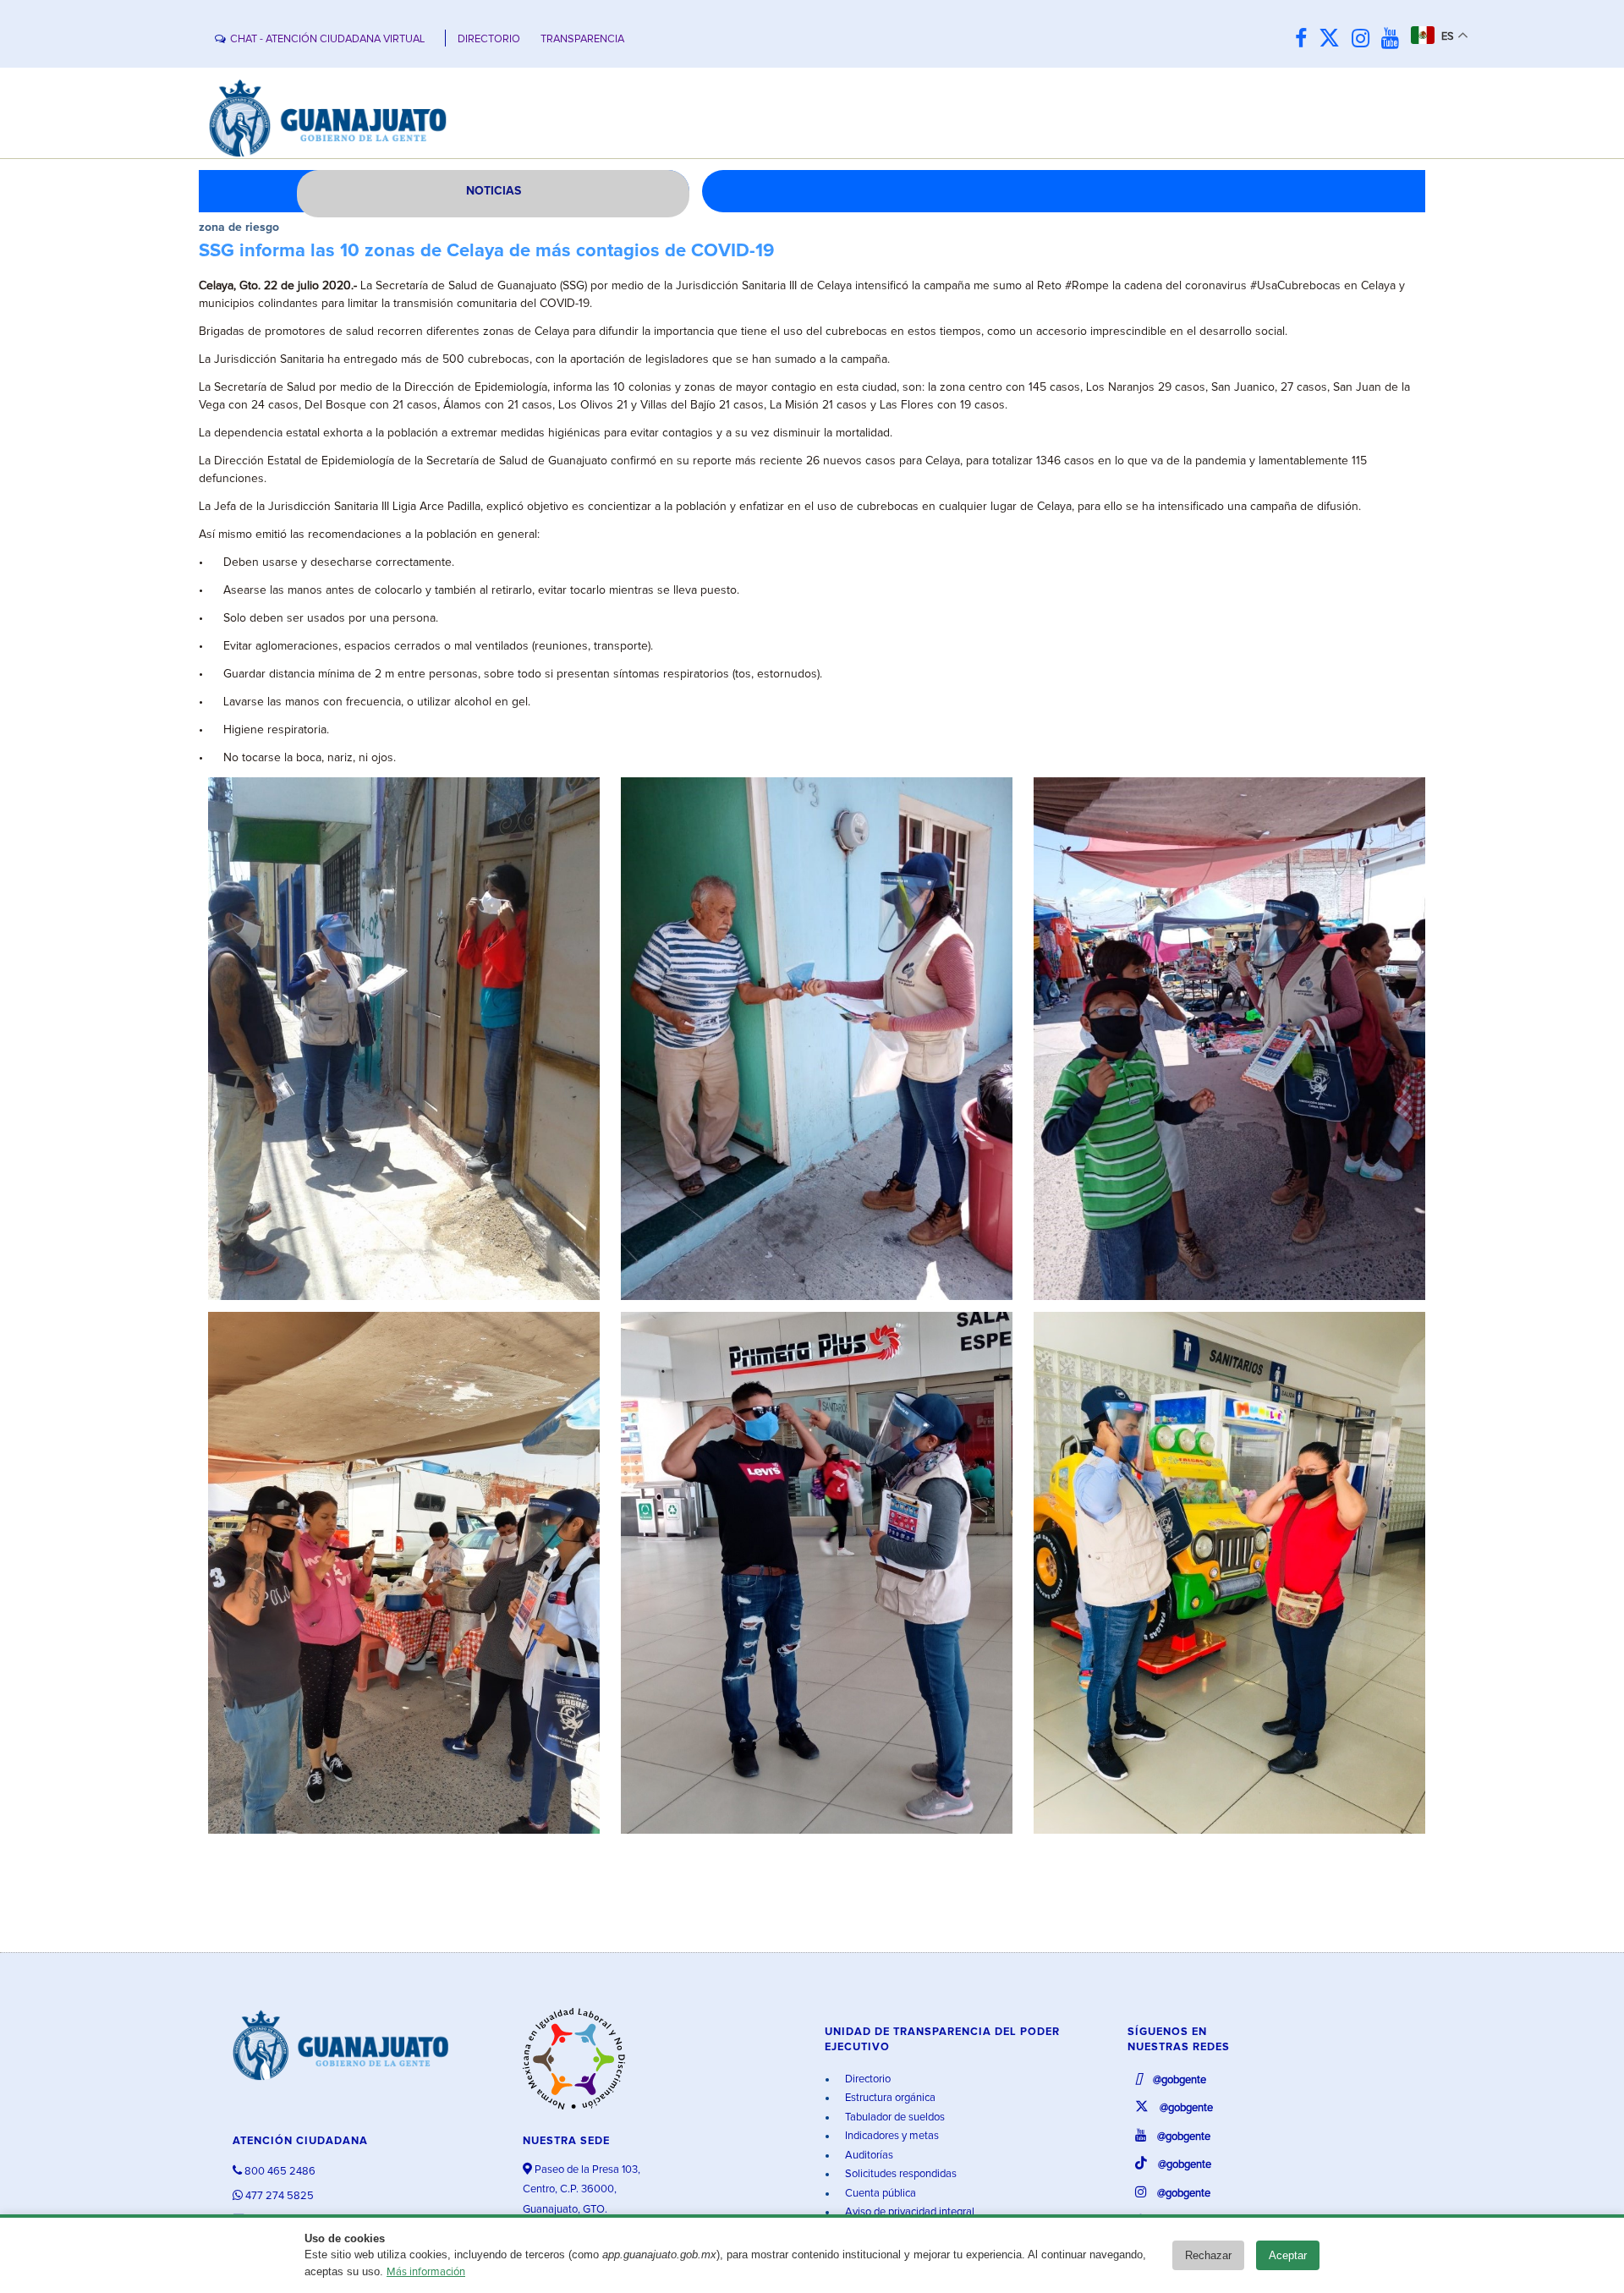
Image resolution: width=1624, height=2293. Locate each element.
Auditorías (868, 2156)
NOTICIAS (494, 191)
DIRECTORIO (489, 39)
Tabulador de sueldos (894, 2117)
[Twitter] (1333, 39)
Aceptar (1288, 2255)
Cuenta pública (879, 2194)
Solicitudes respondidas (900, 2174)
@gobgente (1178, 2080)
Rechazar (1208, 2255)
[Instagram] (1365, 39)
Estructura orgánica (889, 2098)
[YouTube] (1394, 39)
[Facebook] (1305, 39)
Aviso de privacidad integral (908, 2212)
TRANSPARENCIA (582, 39)
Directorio (867, 2079)
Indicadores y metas (891, 2136)
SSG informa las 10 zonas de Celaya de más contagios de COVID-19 (486, 251)
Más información (426, 2272)
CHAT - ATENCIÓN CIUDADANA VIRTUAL (327, 39)
